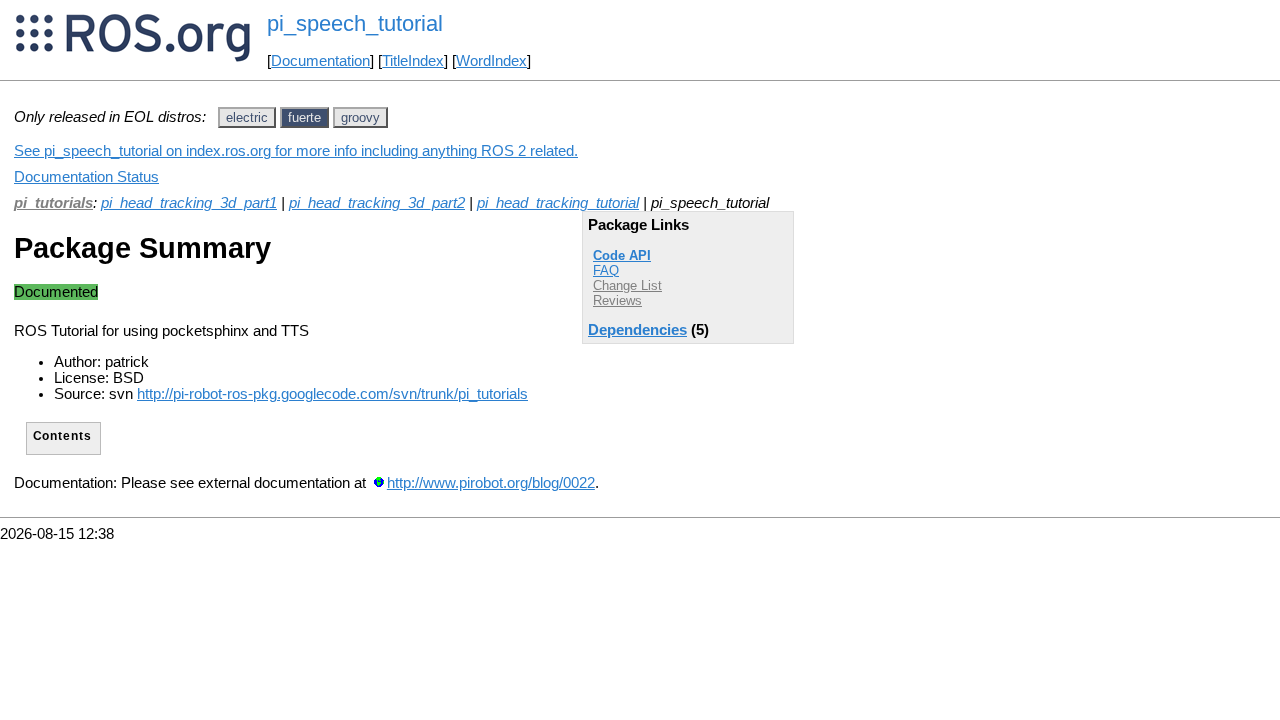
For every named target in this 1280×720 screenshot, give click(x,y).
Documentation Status (86, 177)
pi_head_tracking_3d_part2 (377, 203)
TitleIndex (413, 61)
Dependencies (637, 330)
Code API (622, 255)
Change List (627, 285)
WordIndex (491, 61)
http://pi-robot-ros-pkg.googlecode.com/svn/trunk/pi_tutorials (332, 394)
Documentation (320, 61)
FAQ (606, 270)
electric (247, 117)
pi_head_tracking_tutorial (558, 203)
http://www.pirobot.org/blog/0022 (491, 483)
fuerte (304, 117)
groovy (360, 117)
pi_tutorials (53, 203)
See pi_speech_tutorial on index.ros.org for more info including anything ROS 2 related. (296, 151)
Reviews (617, 300)
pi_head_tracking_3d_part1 (189, 203)
